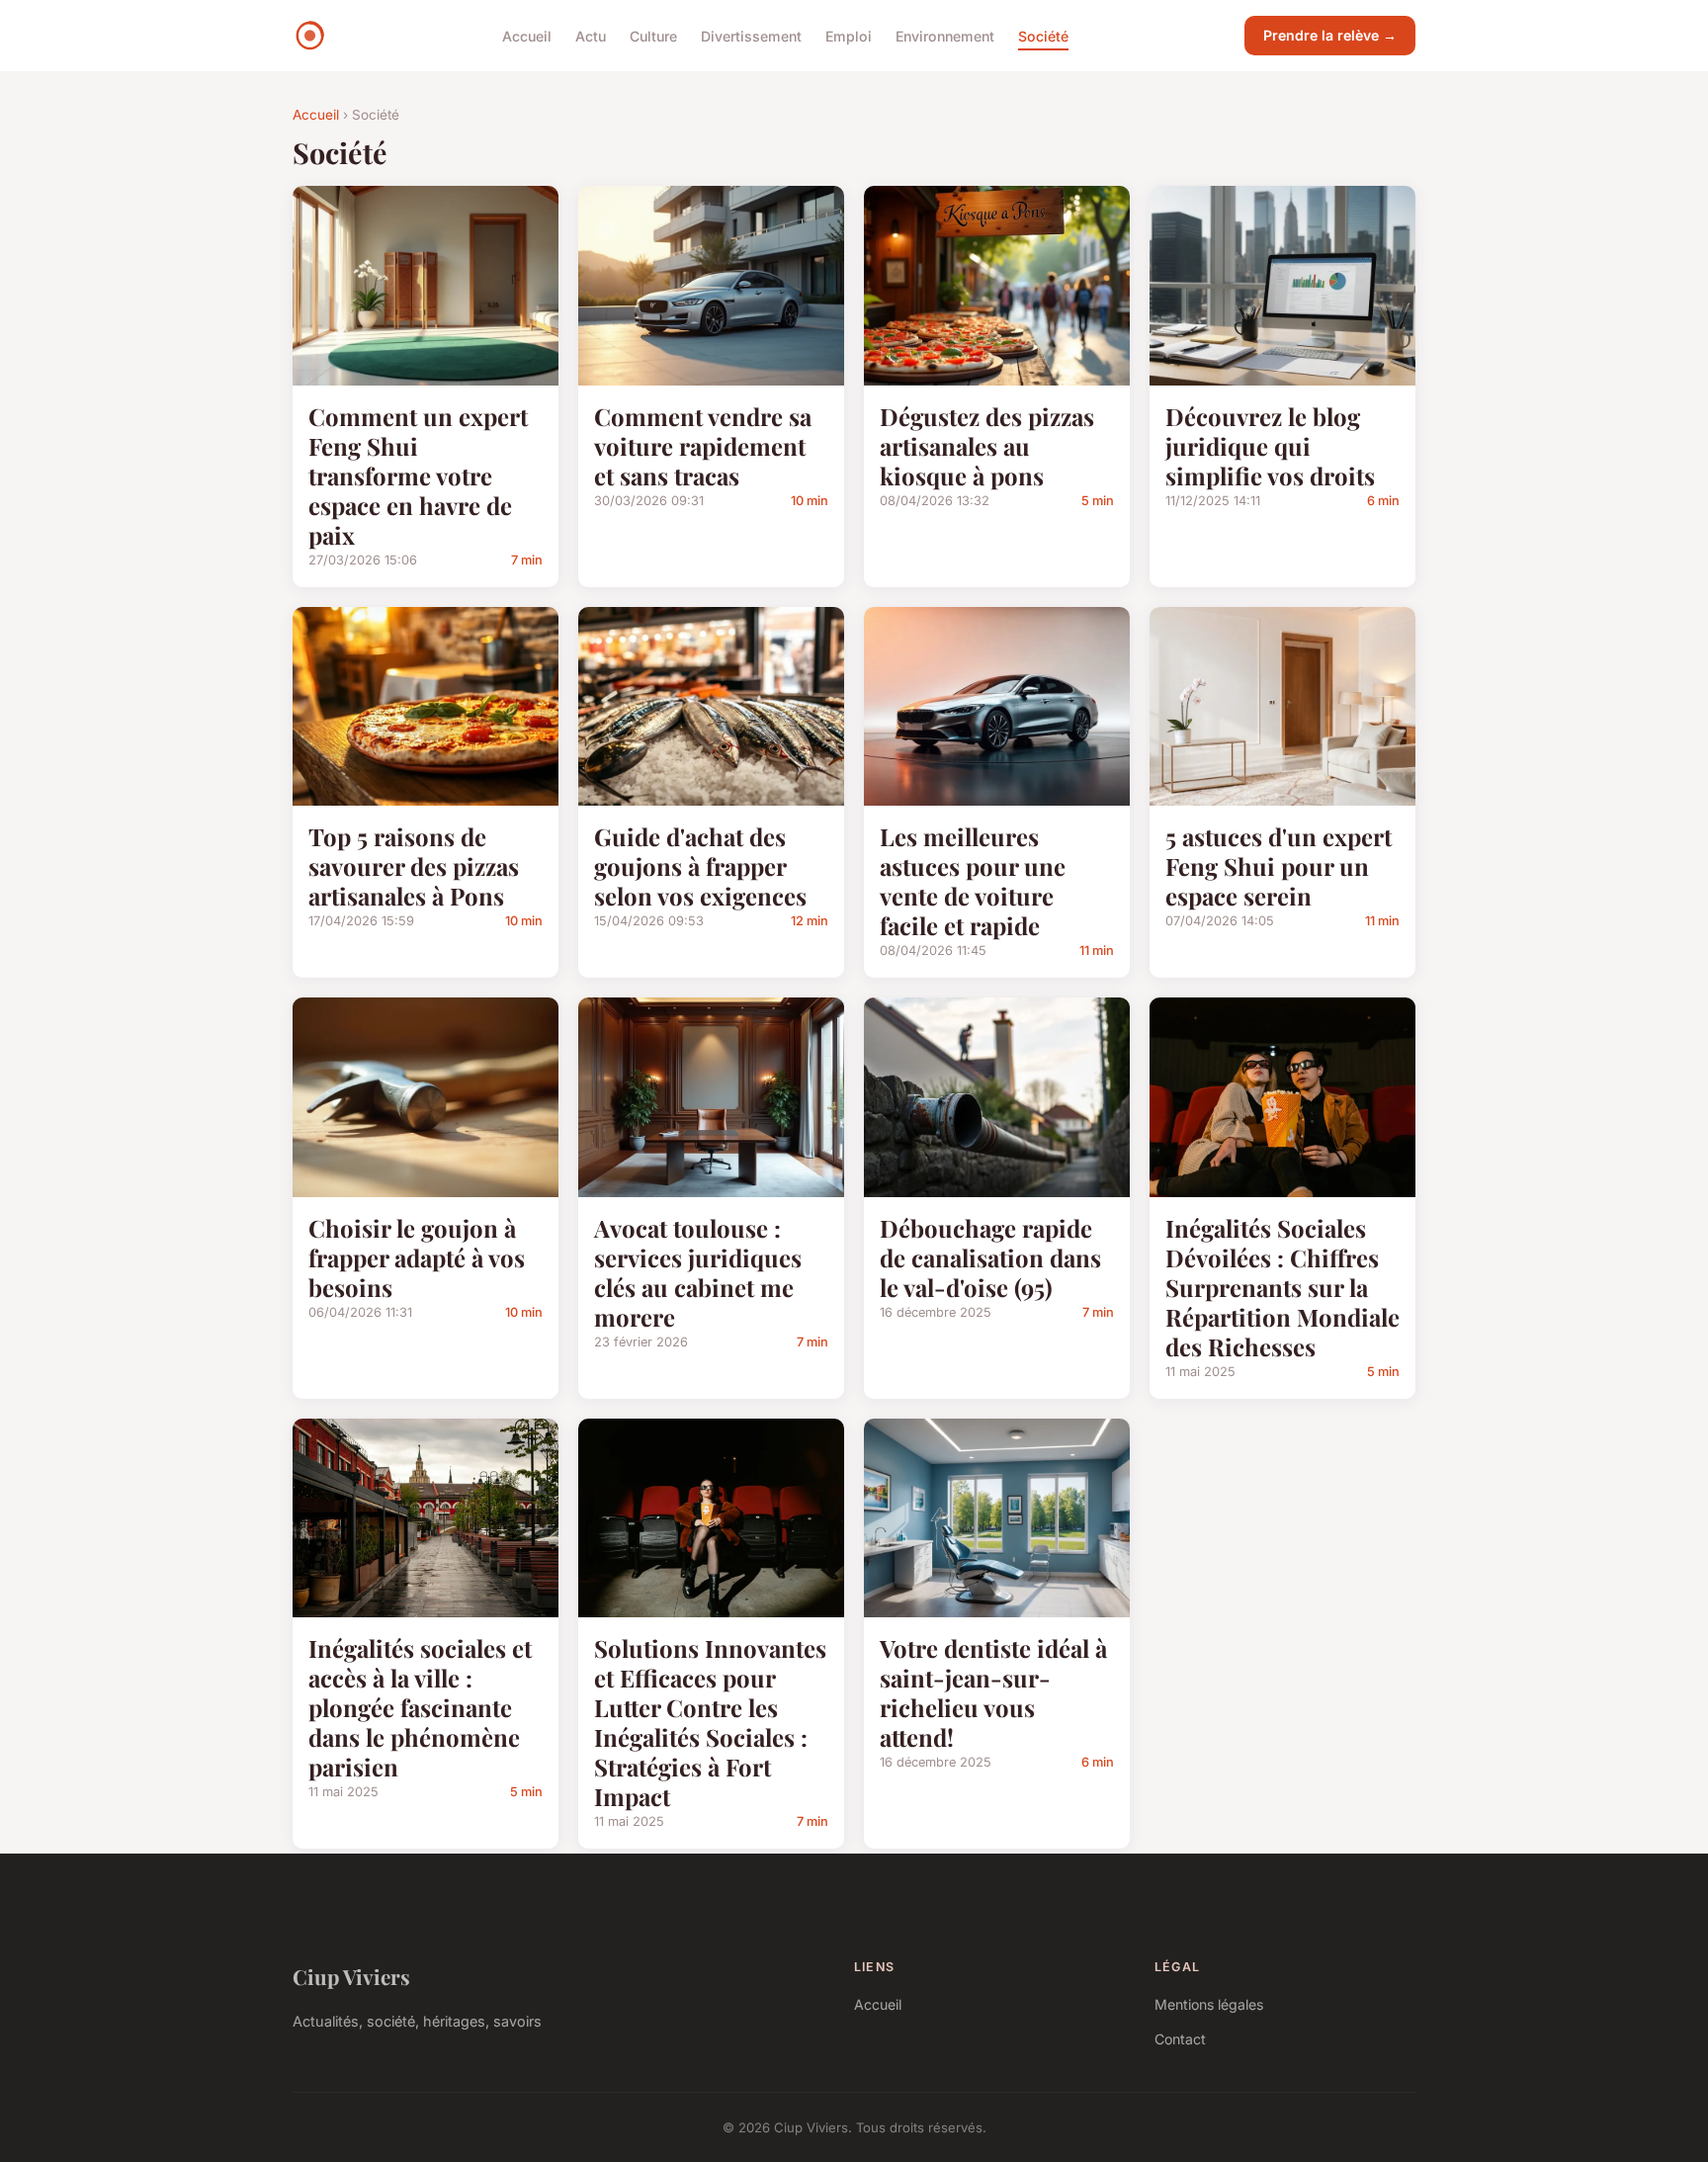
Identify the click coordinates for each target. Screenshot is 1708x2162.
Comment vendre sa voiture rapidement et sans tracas (703, 446)
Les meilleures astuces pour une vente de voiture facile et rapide (973, 881)
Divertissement (751, 35)
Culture (653, 35)
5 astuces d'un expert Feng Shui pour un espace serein (1279, 866)
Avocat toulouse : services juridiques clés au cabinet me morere (698, 1272)
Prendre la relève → (1330, 35)
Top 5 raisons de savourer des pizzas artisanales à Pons (414, 866)
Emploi (849, 35)
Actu (591, 35)
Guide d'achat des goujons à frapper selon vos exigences (700, 866)
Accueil (527, 35)
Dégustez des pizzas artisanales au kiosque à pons (987, 446)
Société (1043, 35)
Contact (1180, 2039)
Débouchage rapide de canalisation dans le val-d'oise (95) (990, 1257)
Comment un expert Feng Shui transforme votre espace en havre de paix (418, 476)
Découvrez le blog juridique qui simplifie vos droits (1270, 446)
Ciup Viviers (351, 1976)
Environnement (945, 35)
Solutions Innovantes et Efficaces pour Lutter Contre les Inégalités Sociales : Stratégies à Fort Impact (710, 1722)
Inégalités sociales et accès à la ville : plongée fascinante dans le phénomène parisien (420, 1707)
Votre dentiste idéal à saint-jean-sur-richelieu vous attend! (993, 1692)
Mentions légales (1209, 2004)
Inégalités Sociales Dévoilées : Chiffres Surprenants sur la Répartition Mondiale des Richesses (1282, 1287)
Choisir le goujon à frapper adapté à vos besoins (417, 1257)
